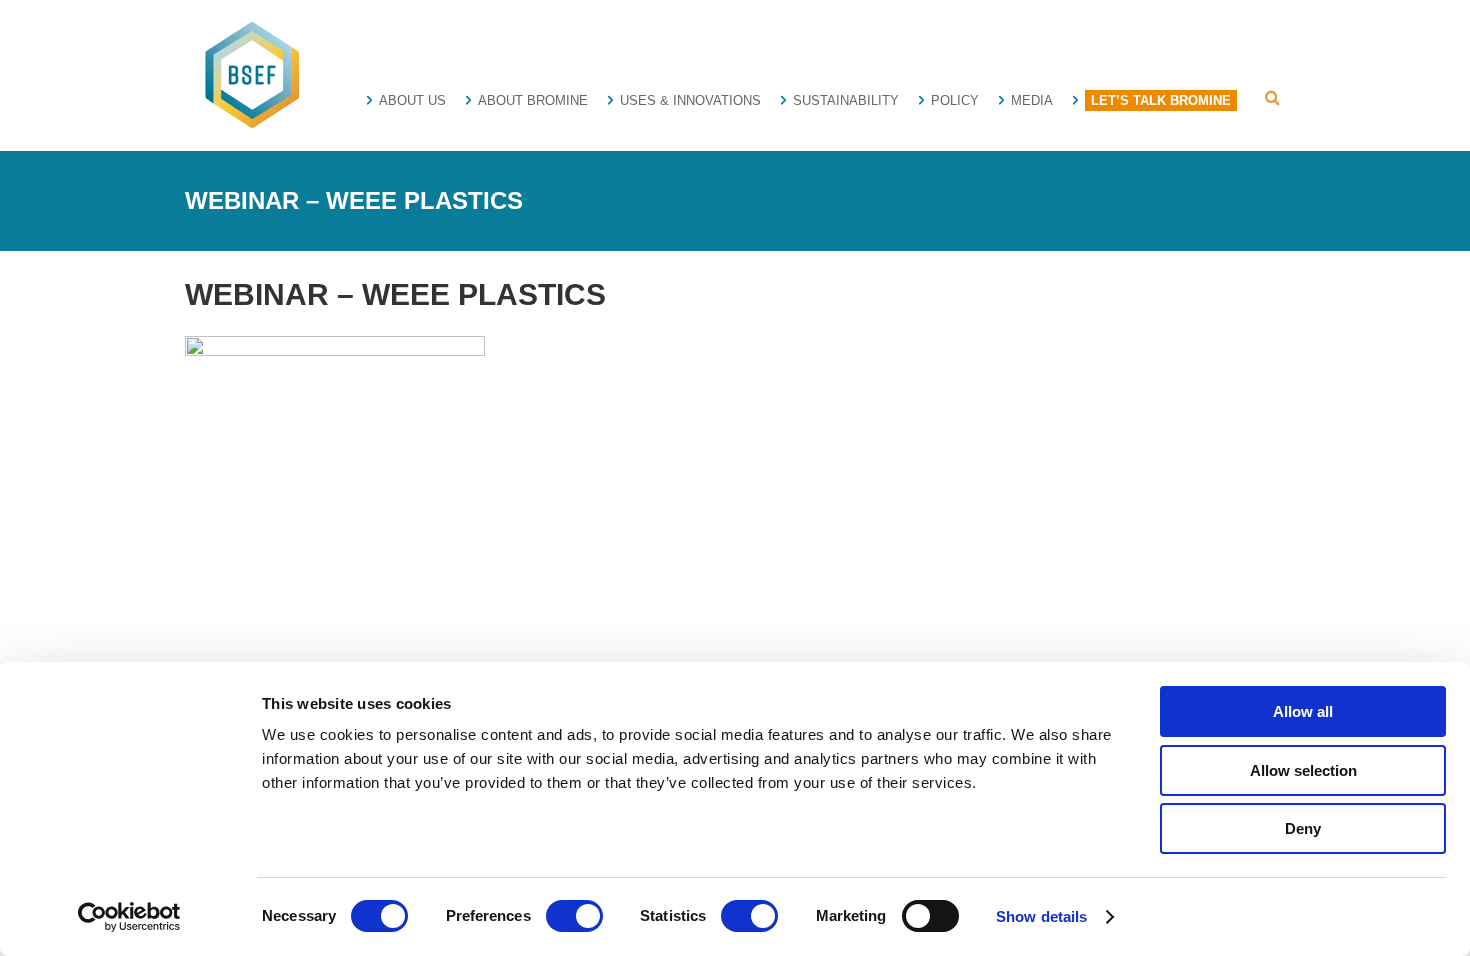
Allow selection (1303, 770)
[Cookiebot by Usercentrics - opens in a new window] (129, 917)
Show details (1041, 916)
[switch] (574, 916)
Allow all (1303, 711)
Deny (1303, 828)
